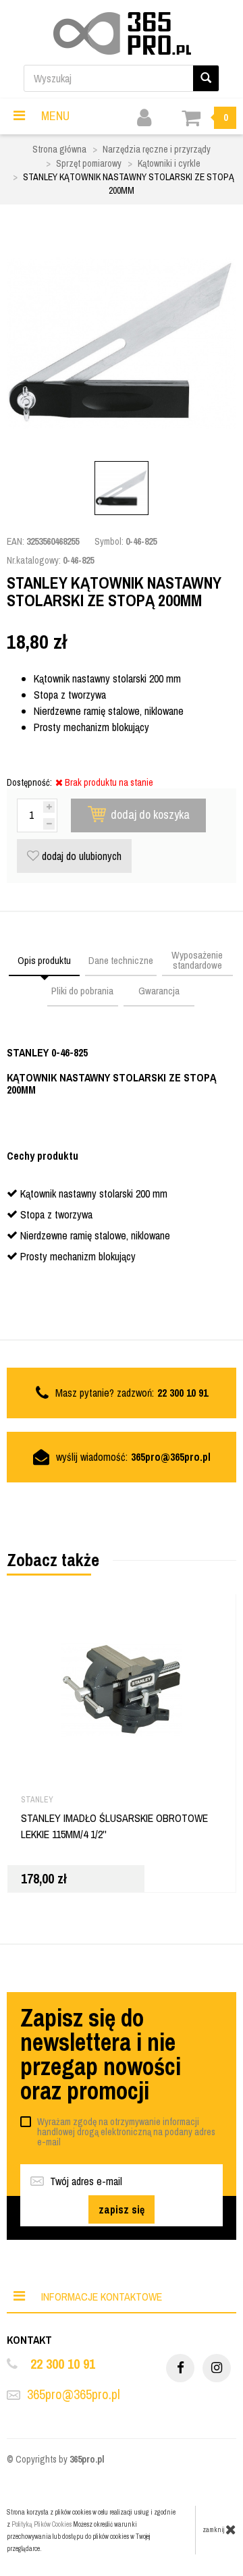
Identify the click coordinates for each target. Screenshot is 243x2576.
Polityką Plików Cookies (42, 2524)
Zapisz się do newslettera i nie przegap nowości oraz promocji (101, 2054)
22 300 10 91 (63, 2364)
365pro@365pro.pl (171, 1457)
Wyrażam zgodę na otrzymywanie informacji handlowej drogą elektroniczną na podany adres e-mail (126, 2132)
